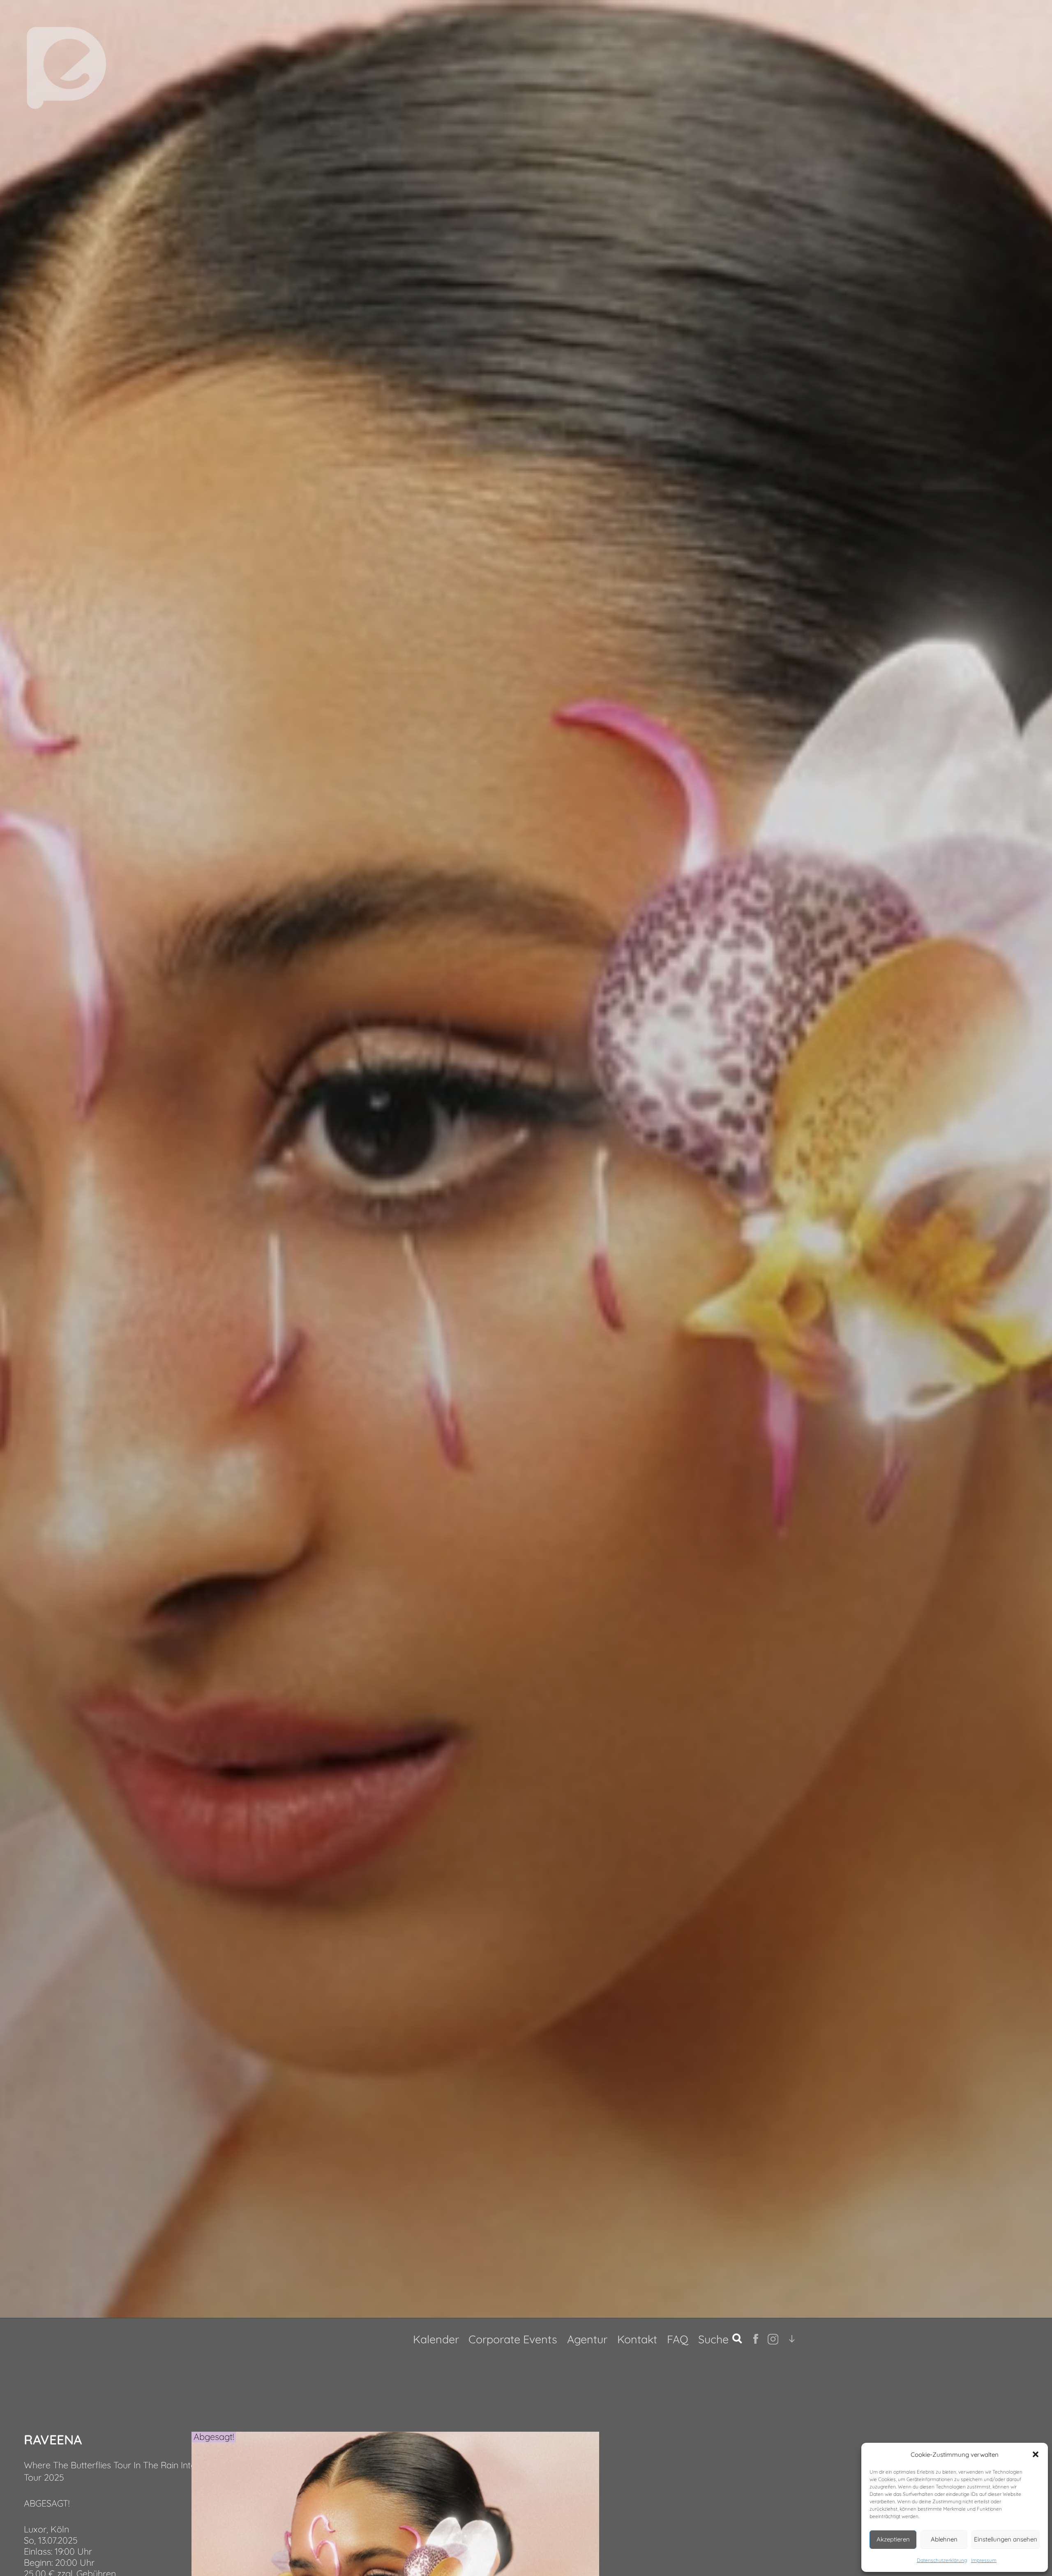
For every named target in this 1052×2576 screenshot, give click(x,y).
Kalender (436, 2339)
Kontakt (637, 2339)
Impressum (984, 2560)
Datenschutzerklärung (942, 2560)
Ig (771, 2339)
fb (757, 2339)
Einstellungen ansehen (1006, 2539)
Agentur (587, 2339)
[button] (1036, 2454)
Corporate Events (513, 2339)
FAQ (678, 2339)
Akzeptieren (893, 2539)
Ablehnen (944, 2539)
